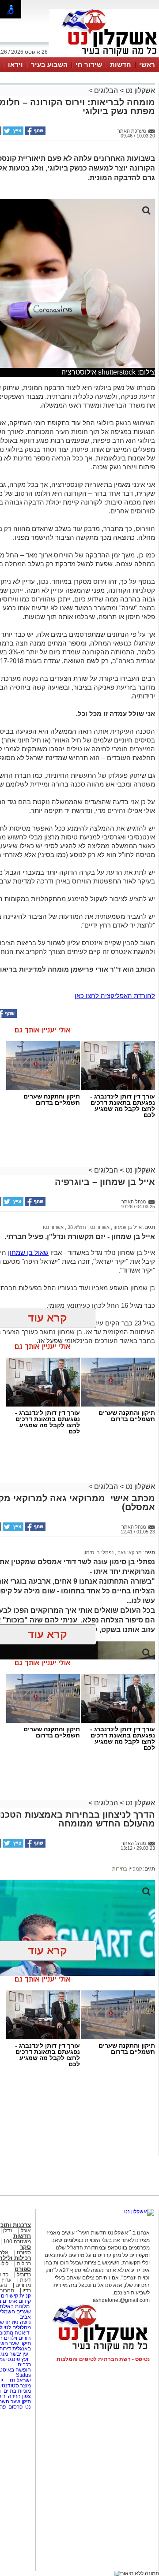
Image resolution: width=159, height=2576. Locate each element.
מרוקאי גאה (129, 1552)
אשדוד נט (99, 1227)
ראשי (147, 65)
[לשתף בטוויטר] (12, 134)
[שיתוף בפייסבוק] (34, 134)
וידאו (15, 65)
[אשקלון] (104, 56)
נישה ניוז (21, 2322)
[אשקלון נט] (139, 2212)
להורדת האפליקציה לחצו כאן (115, 996)
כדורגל (24, 2275)
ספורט (24, 2253)
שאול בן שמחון (28, 1253)
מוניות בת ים (17, 2391)
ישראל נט (20, 2380)
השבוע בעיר (49, 65)
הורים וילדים (17, 2338)
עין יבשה (19, 2354)
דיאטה (22, 2333)
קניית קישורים (16, 2296)
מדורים (23, 2285)
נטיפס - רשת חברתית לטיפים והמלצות (103, 2359)
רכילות (24, 2264)
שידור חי (89, 65)
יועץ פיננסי (18, 2359)
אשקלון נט (139, 91)
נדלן (8, 2231)
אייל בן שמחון (127, 1227)
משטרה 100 (17, 2242)
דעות (25, 2280)
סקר (25, 2247)
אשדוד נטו (53, 1227)
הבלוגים (106, 91)
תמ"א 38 (76, 1227)
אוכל (26, 2231)
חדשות (121, 65)
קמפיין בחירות (127, 1869)
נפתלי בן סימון (98, 1552)
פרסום (15, 2407)
